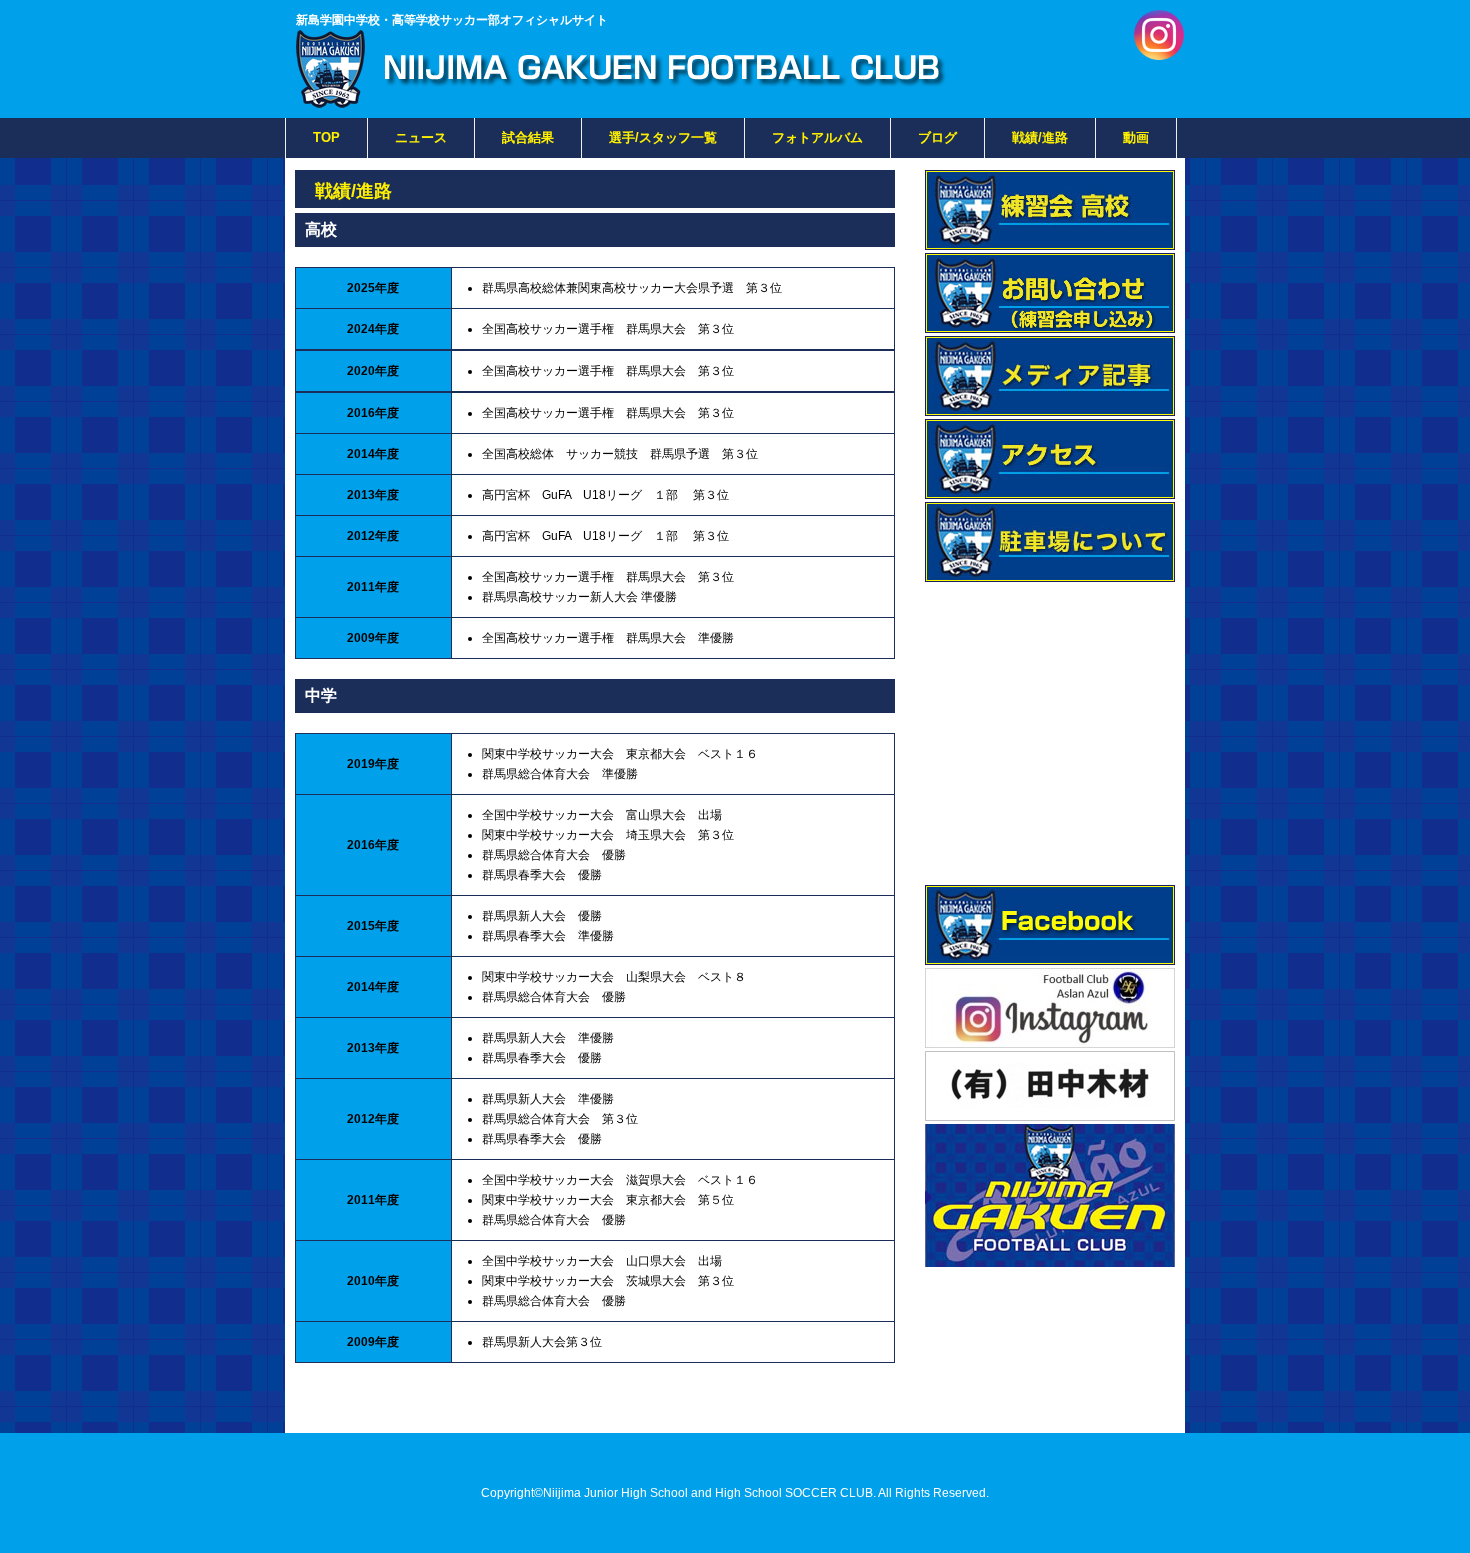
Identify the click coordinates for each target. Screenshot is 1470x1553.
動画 (1136, 137)
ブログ (937, 137)
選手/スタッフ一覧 (663, 137)
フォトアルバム (817, 137)
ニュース (421, 137)
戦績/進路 (1040, 137)
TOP (326, 137)
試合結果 (528, 137)
